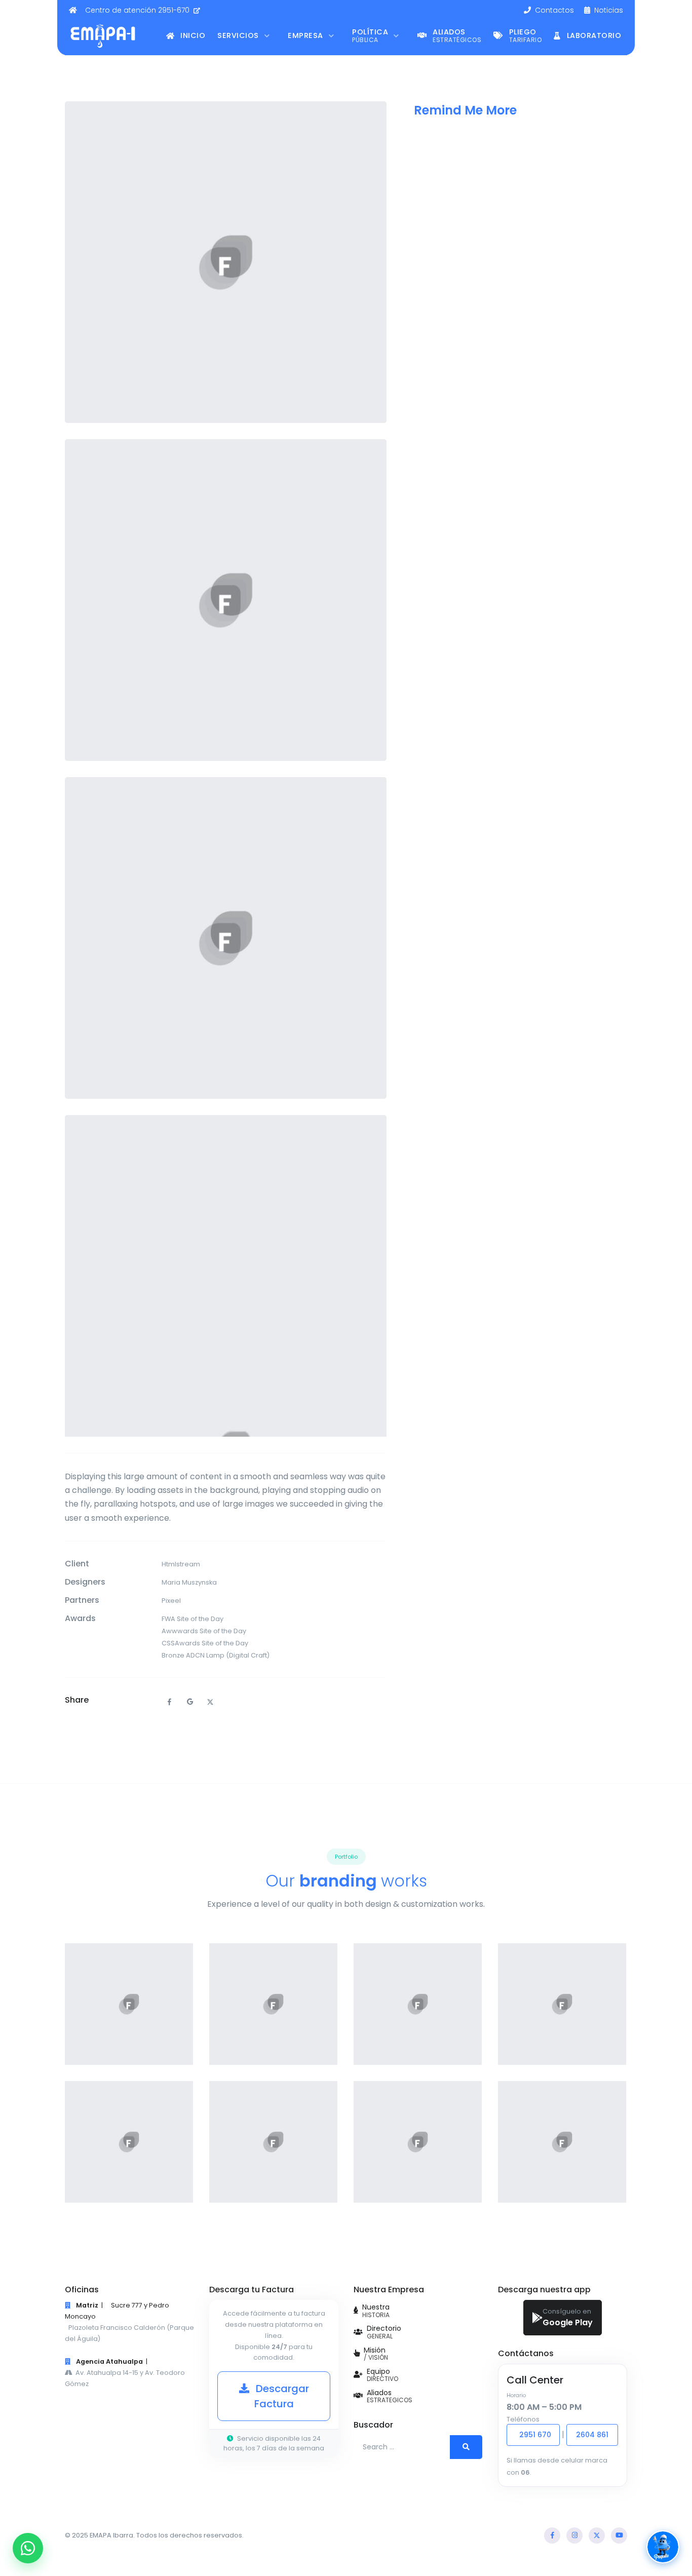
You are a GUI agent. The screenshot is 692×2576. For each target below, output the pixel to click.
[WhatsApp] (28, 2548)
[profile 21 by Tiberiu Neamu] (273, 2142)
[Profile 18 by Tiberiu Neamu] (273, 2004)
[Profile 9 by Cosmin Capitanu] (129, 2004)
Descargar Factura (281, 2396)
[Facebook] (552, 2535)
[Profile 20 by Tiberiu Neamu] (562, 2142)
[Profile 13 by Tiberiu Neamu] (418, 2004)
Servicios (239, 35)
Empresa (306, 35)
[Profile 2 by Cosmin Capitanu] (562, 2004)
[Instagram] (574, 2535)
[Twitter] (597, 2535)
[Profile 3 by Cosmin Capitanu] (418, 2142)
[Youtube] (619, 2535)
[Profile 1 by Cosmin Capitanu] (129, 2142)
